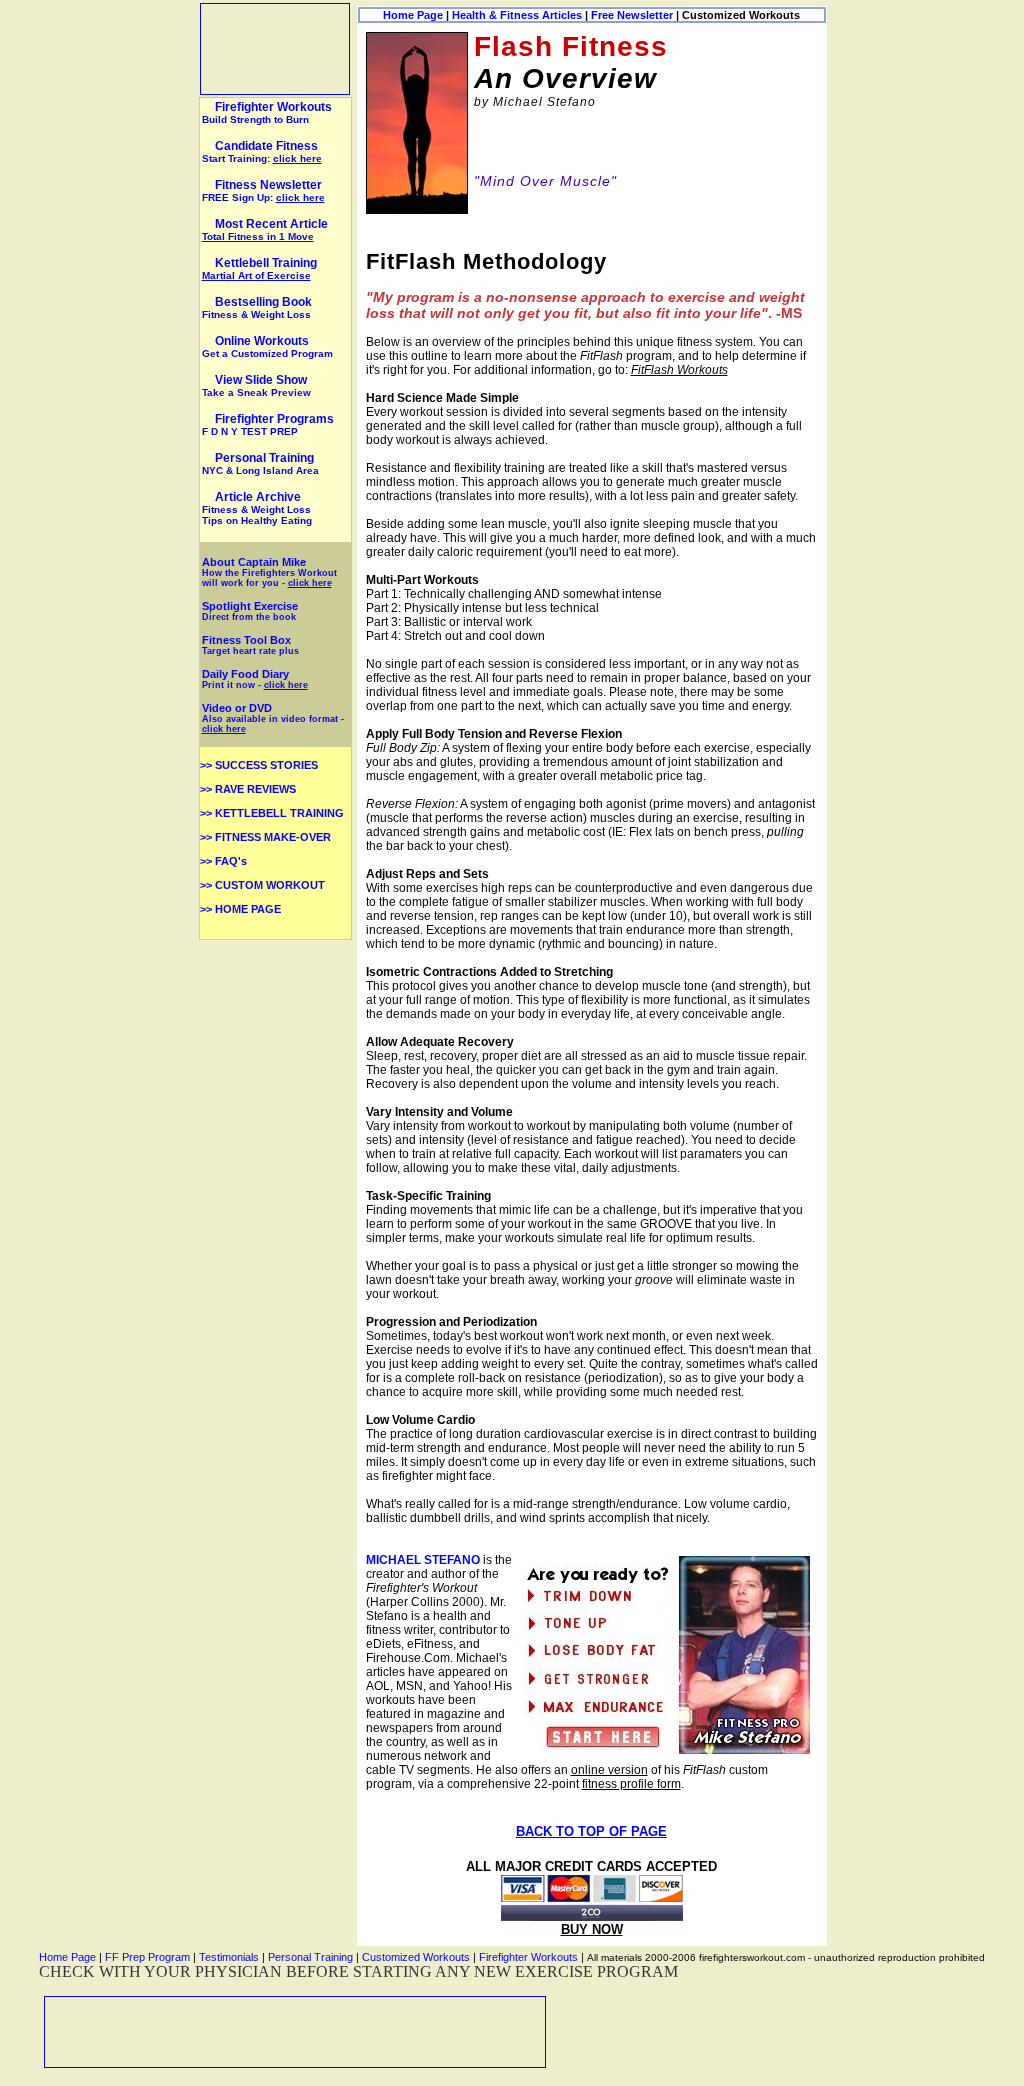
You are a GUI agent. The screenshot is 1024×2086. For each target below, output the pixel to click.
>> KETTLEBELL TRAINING (272, 813)
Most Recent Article (265, 229)
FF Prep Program (147, 1957)
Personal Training (260, 463)
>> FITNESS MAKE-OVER (265, 837)
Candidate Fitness (266, 146)
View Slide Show (256, 385)
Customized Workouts (416, 1957)
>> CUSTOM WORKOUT (262, 885)
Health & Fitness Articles (517, 15)
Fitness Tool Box (250, 645)
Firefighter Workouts (267, 112)
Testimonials (229, 1957)
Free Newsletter (632, 15)
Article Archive (258, 497)
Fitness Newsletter (268, 185)
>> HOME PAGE (240, 909)
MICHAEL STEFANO (423, 1560)
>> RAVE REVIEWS (248, 789)
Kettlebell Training (259, 268)
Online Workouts (267, 346)
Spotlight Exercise (250, 611)
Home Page (413, 15)
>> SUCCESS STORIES (259, 765)
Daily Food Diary (245, 674)
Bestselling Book (257, 307)
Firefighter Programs (268, 424)
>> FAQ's (223, 861)
